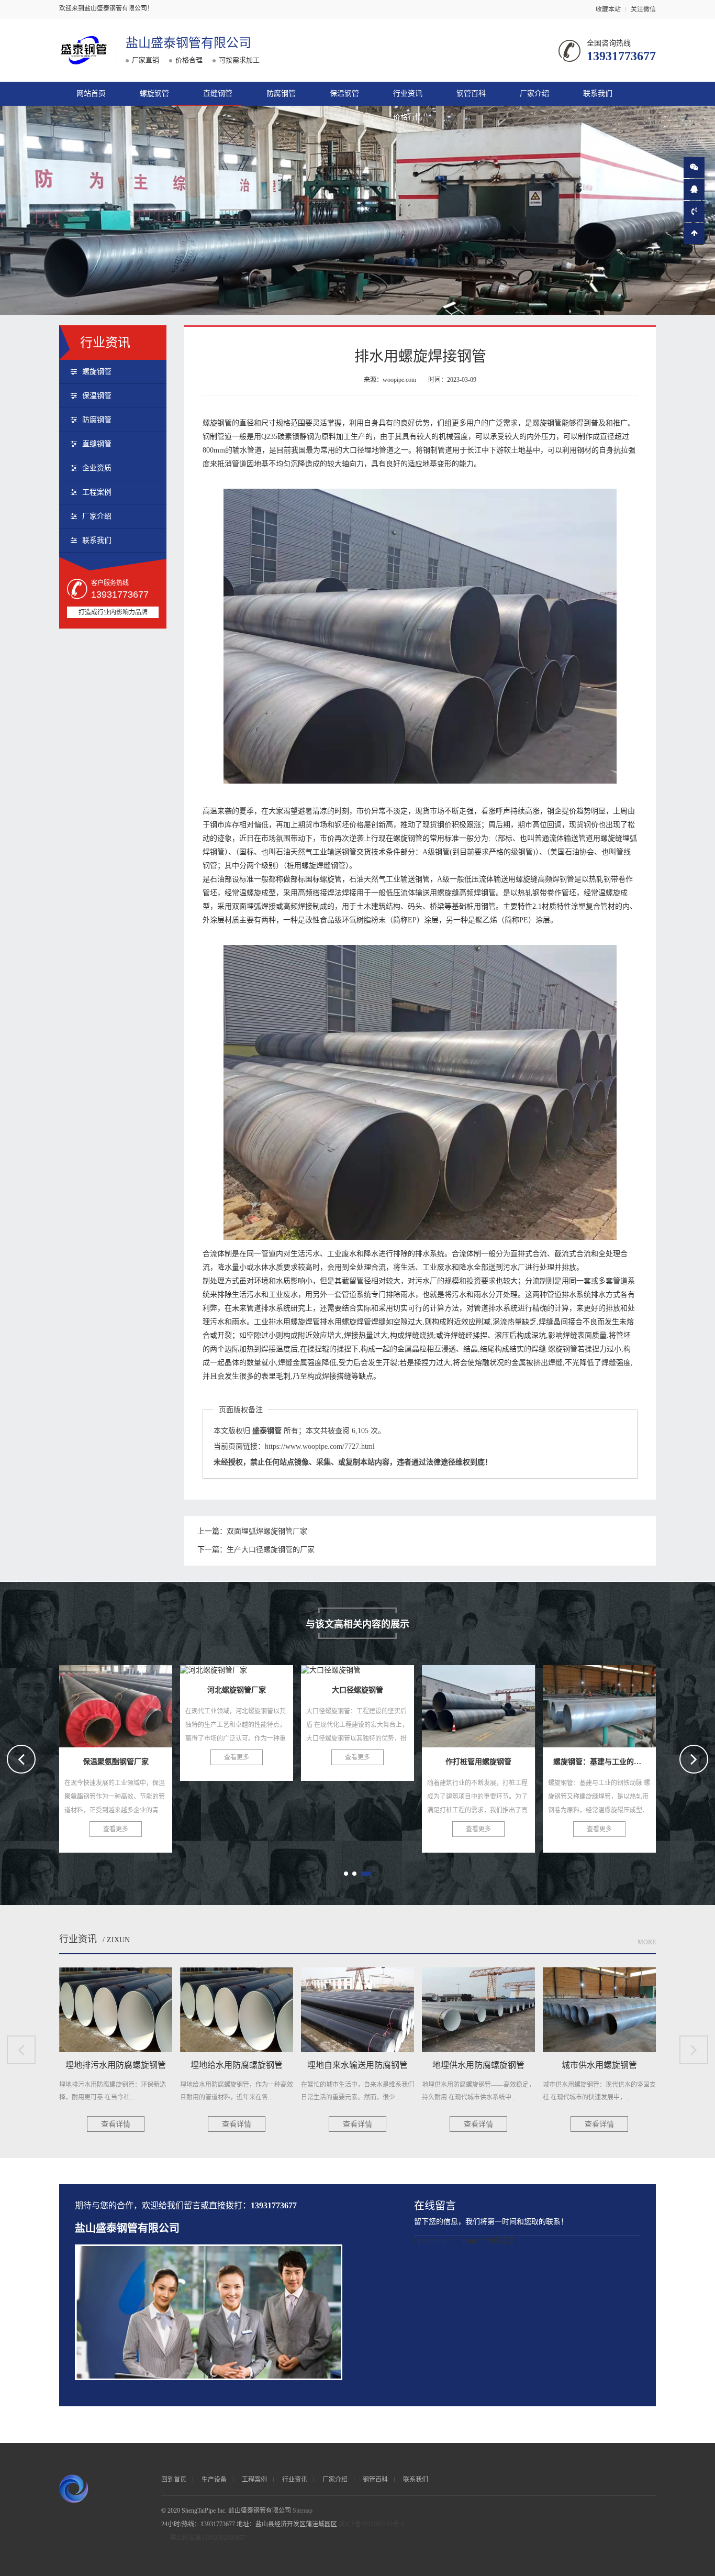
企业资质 (97, 468)
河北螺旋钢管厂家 (116, 1703)
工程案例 (97, 492)
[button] (346, 1874)
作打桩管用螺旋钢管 (357, 1703)
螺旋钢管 (154, 93)
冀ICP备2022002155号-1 (371, 2524)
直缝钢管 (218, 93)
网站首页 (91, 93)
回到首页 (174, 2480)
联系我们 (598, 93)
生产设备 (214, 2480)
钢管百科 (471, 93)
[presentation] (21, 1759)
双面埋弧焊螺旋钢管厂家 (267, 1531)
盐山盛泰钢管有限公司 (188, 43)
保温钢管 (344, 93)
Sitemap (303, 2511)
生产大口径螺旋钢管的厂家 (271, 1550)
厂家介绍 (534, 93)
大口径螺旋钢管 (237, 1703)
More (647, 1942)
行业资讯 (408, 93)
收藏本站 (608, 9)
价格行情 (408, 117)
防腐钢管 (281, 93)
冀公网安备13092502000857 (208, 2538)
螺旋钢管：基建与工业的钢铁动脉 (504, 1703)
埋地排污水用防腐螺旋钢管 (611, 1703)
